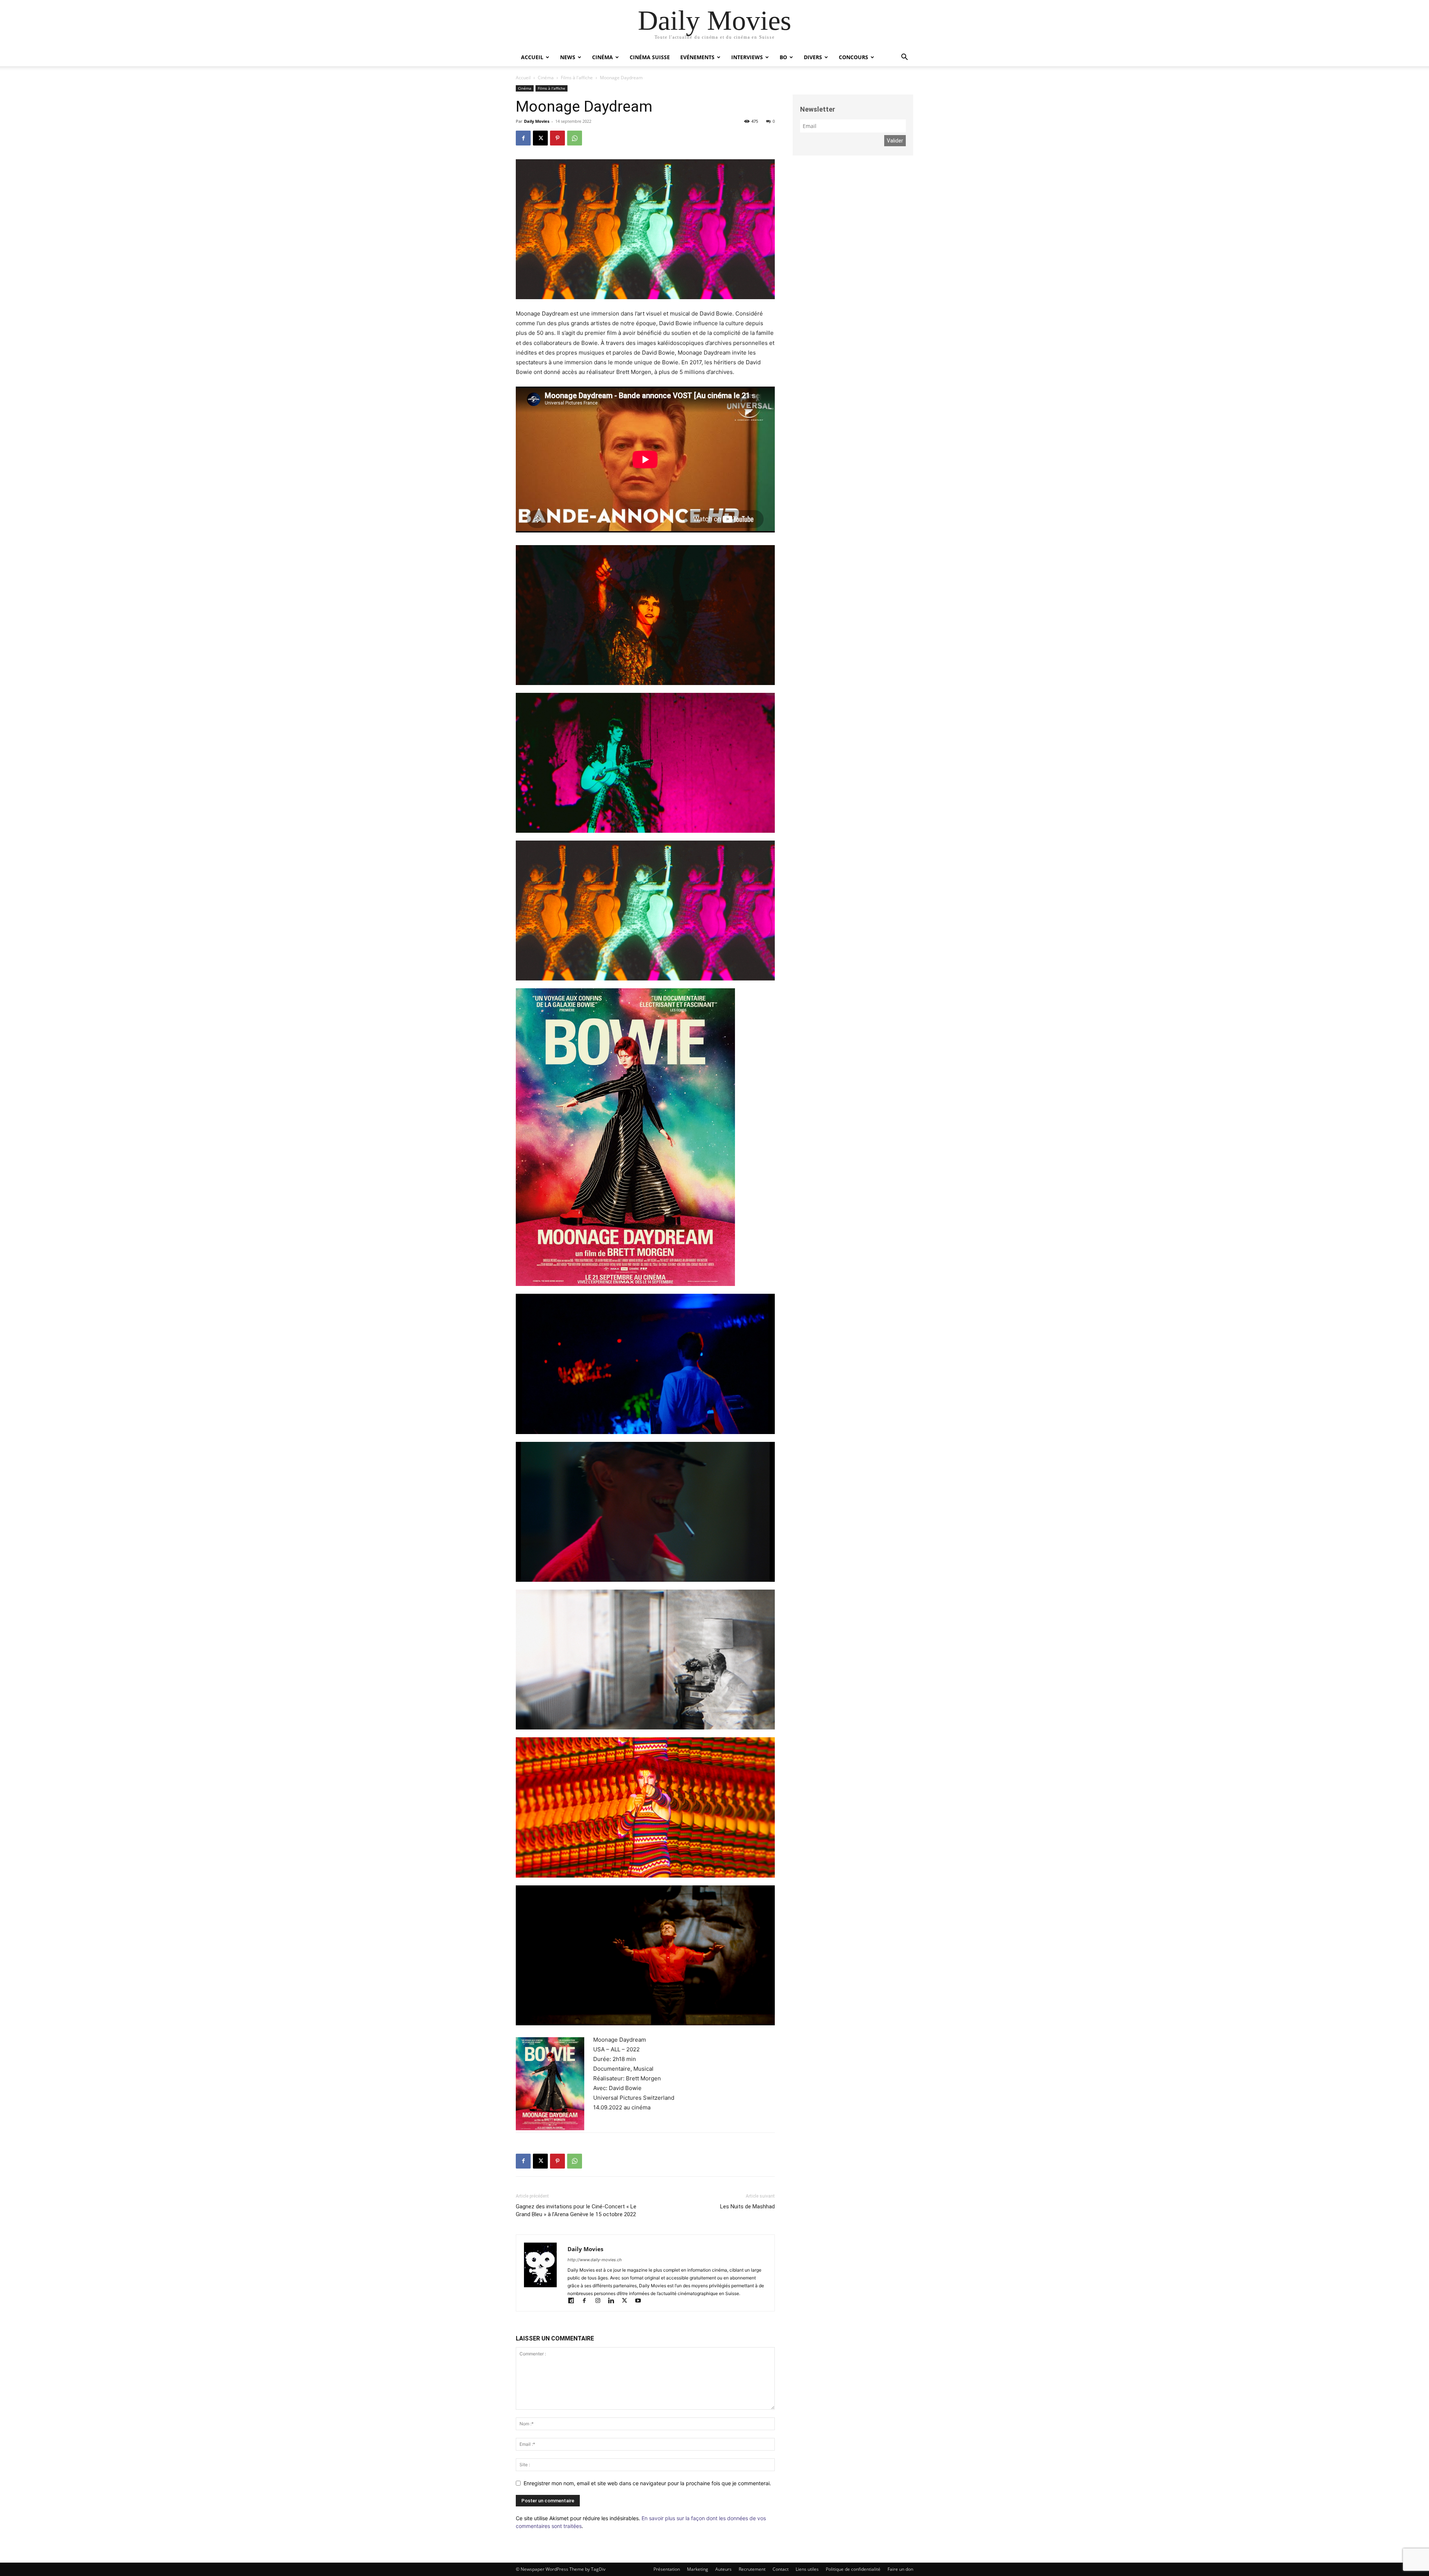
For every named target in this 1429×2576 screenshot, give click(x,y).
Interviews (747, 57)
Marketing (698, 2569)
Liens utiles (807, 2569)
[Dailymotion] (574, 2301)
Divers (813, 57)
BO (783, 57)
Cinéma (602, 57)
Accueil (532, 57)
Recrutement (752, 2569)
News (568, 57)
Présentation (667, 2569)
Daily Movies (537, 121)
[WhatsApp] (575, 138)
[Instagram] (601, 2301)
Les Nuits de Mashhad (747, 2207)
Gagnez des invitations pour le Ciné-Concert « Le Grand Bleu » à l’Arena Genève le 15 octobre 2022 (576, 2210)
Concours (853, 57)
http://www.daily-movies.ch (595, 2260)
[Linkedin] (614, 2301)
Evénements (697, 57)
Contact (781, 2569)
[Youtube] (641, 2301)
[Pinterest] (557, 138)
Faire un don (900, 2569)
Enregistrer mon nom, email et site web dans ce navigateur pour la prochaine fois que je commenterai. (647, 2483)
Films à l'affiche (577, 78)
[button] (904, 58)
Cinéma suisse (650, 57)
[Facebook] (523, 138)
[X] (540, 138)
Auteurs (723, 2569)
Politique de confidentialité (853, 2569)
